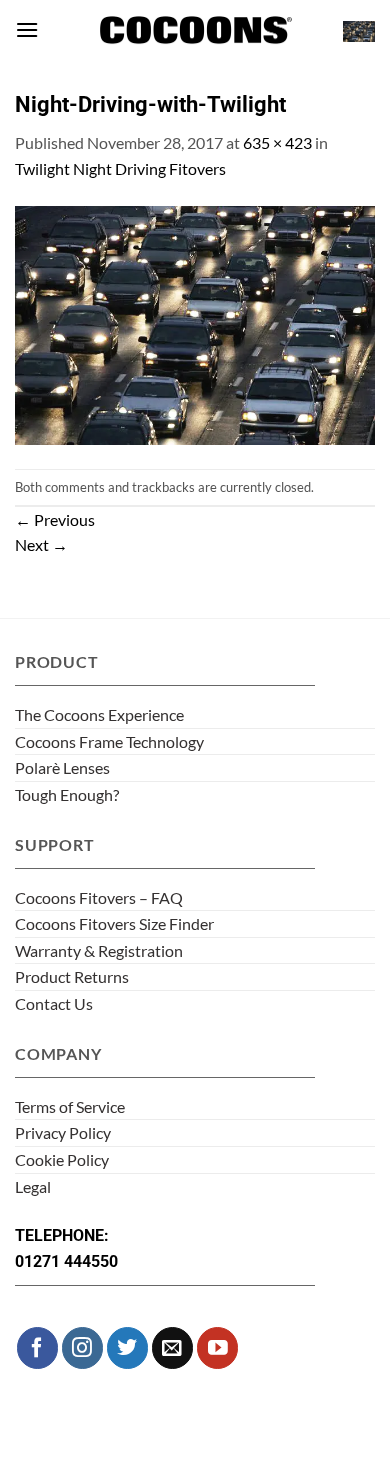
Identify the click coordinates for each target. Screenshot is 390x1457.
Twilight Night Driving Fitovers (120, 168)
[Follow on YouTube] (217, 1347)
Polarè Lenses (62, 767)
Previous (55, 519)
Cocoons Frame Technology (109, 741)
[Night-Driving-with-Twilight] (195, 322)
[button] (27, 29)
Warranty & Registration (99, 950)
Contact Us (54, 1003)
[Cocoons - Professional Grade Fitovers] (195, 30)
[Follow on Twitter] (127, 1347)
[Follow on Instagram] (82, 1347)
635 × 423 (277, 142)
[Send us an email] (172, 1347)
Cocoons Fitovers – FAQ (99, 897)
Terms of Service (70, 1106)
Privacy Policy (63, 1132)
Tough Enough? (67, 794)
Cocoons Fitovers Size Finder (114, 923)
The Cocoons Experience (99, 714)
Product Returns (72, 976)
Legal (33, 1186)
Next (41, 544)
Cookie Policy (62, 1159)
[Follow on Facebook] (37, 1347)
